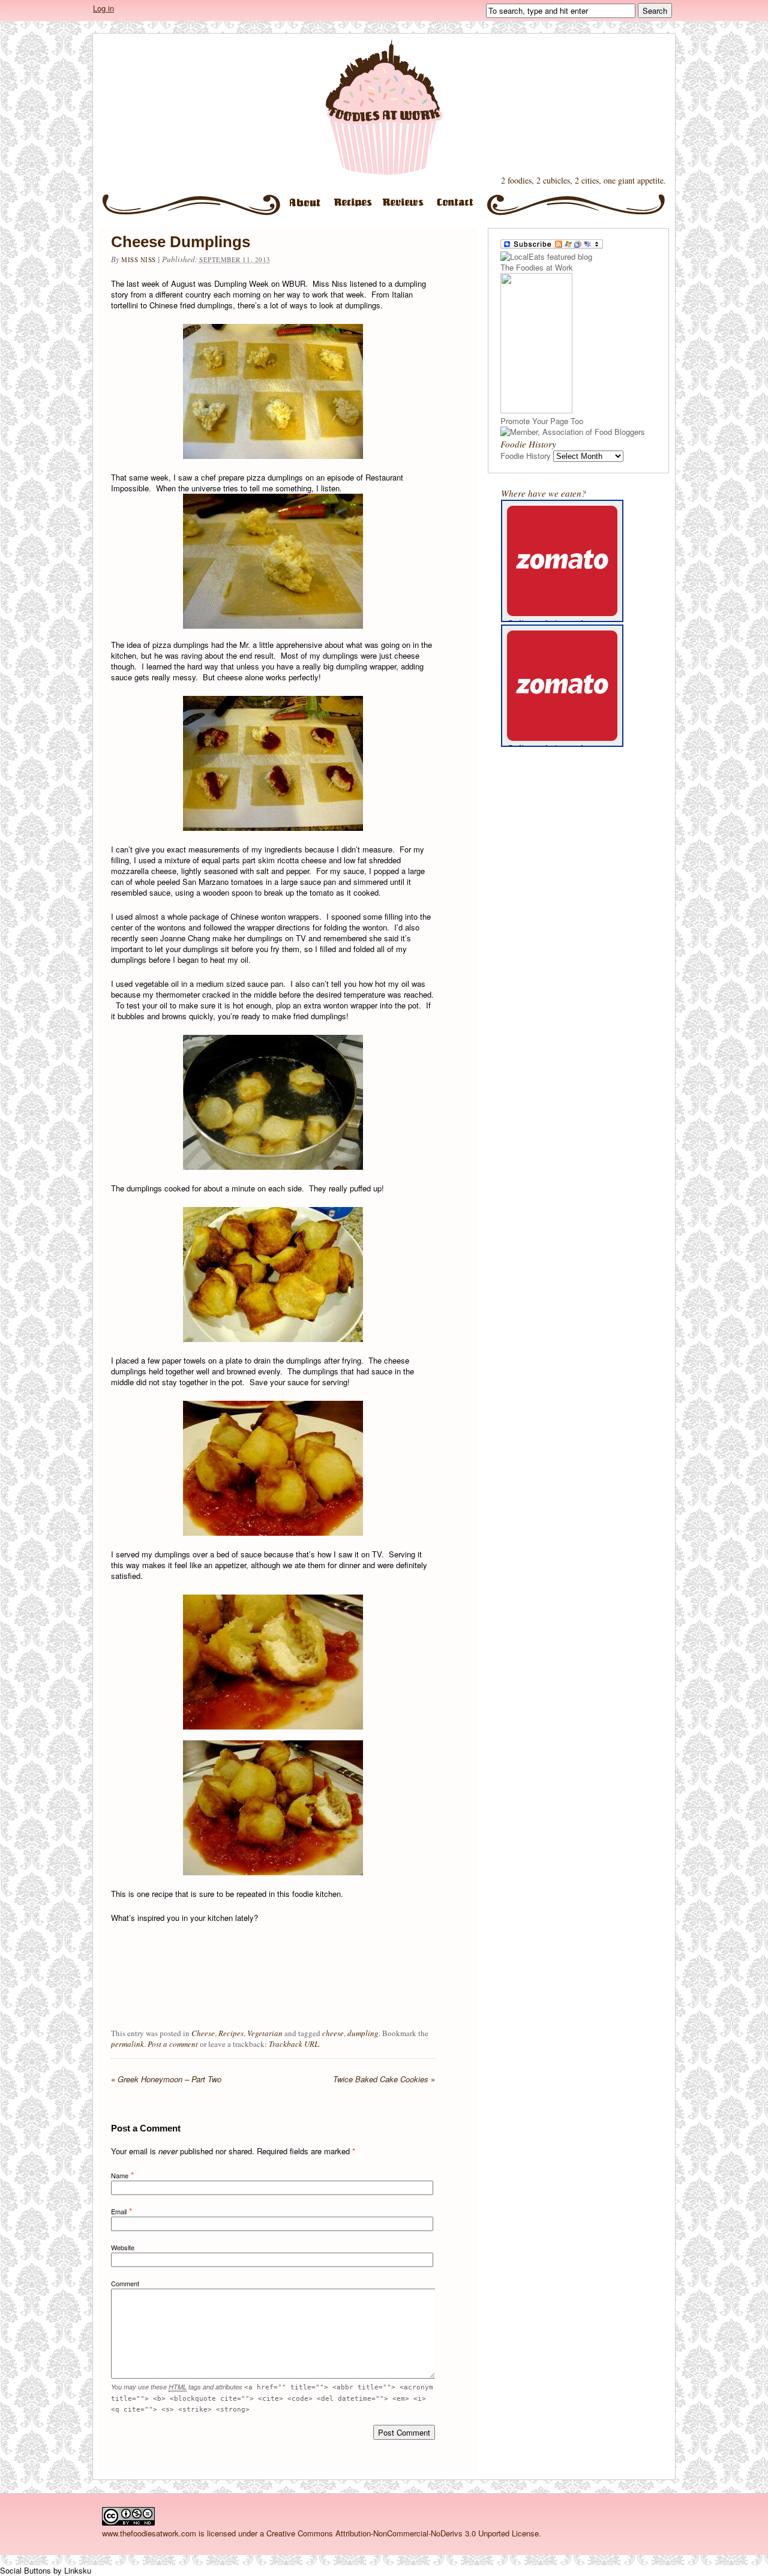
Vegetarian (265, 2033)
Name (120, 2175)
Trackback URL (294, 2044)
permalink (127, 2044)
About (305, 207)
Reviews (406, 207)
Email (119, 2211)
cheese (333, 2033)
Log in (103, 8)
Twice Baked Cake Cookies (384, 2079)
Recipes (355, 207)
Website (123, 2247)
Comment (125, 2283)
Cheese (203, 2033)
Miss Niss (139, 259)
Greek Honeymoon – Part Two (166, 2079)
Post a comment (173, 2044)
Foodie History (526, 456)
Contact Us (460, 207)
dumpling (363, 2033)
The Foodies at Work (384, 107)
